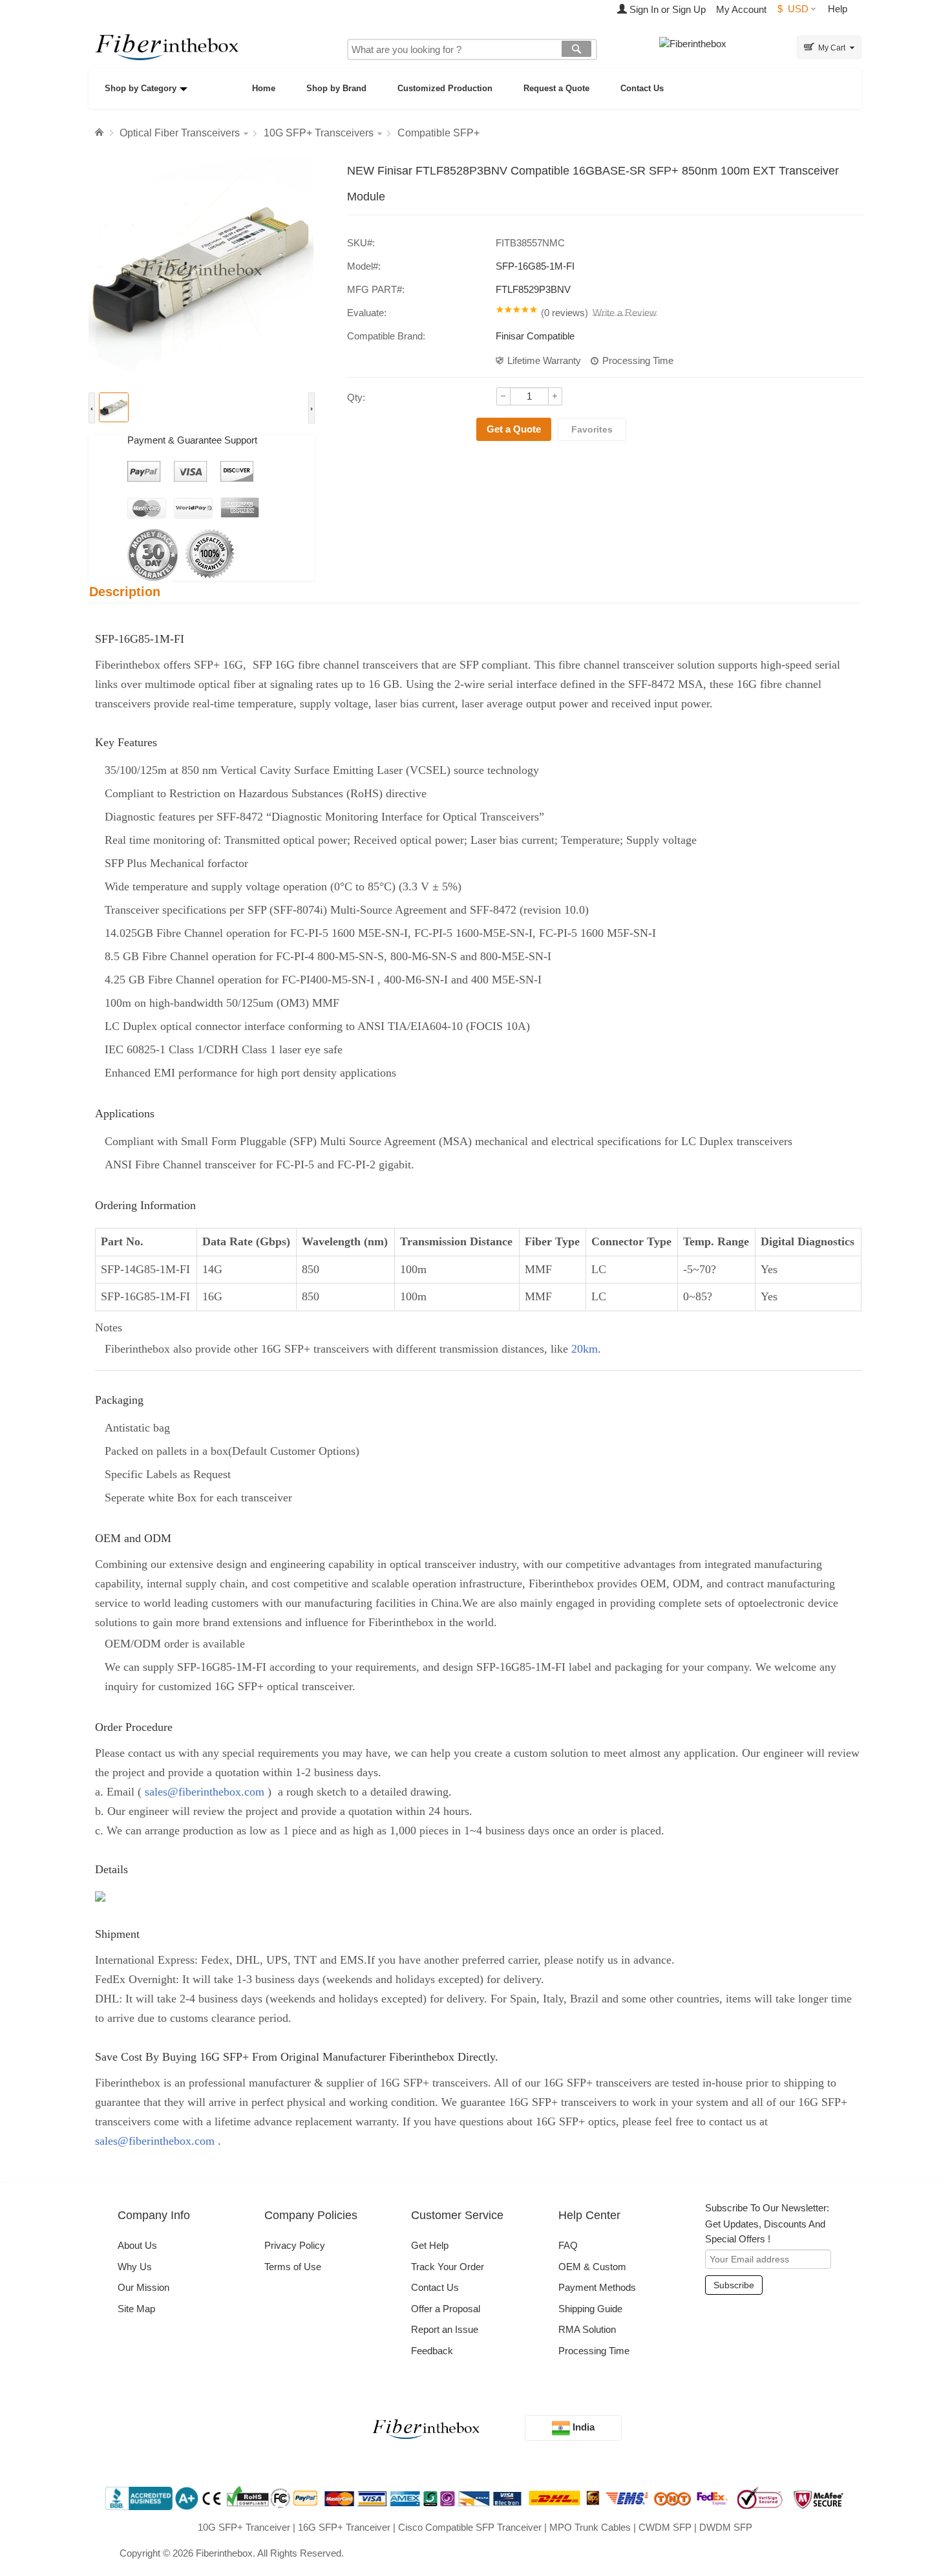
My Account (741, 9)
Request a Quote (556, 88)
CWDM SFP (665, 2527)
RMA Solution (587, 2329)
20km (585, 1349)
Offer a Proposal (446, 2309)
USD (793, 9)
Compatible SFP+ (438, 133)
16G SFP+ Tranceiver (344, 2527)
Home (264, 88)
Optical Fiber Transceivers (180, 133)
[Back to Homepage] (101, 133)
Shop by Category (141, 88)
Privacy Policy (295, 2245)
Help (838, 9)
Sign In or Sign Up (666, 9)
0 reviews (565, 313)
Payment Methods (597, 2287)
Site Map (136, 2309)
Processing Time (638, 360)
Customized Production (445, 88)
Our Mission (143, 2287)
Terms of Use (293, 2267)
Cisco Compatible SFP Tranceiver (470, 2527)
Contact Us (642, 88)
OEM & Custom (592, 2267)
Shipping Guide (590, 2309)
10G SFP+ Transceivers (319, 133)
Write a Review (625, 313)
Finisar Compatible (535, 336)
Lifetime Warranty (544, 360)
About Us (137, 2245)
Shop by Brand (336, 88)
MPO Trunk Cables (590, 2527)
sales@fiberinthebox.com (205, 1792)
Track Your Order (448, 2267)
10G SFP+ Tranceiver (244, 2527)
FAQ (568, 2245)
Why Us (135, 2267)
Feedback (432, 2351)
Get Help (430, 2245)
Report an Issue (445, 2329)
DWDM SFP (726, 2527)
